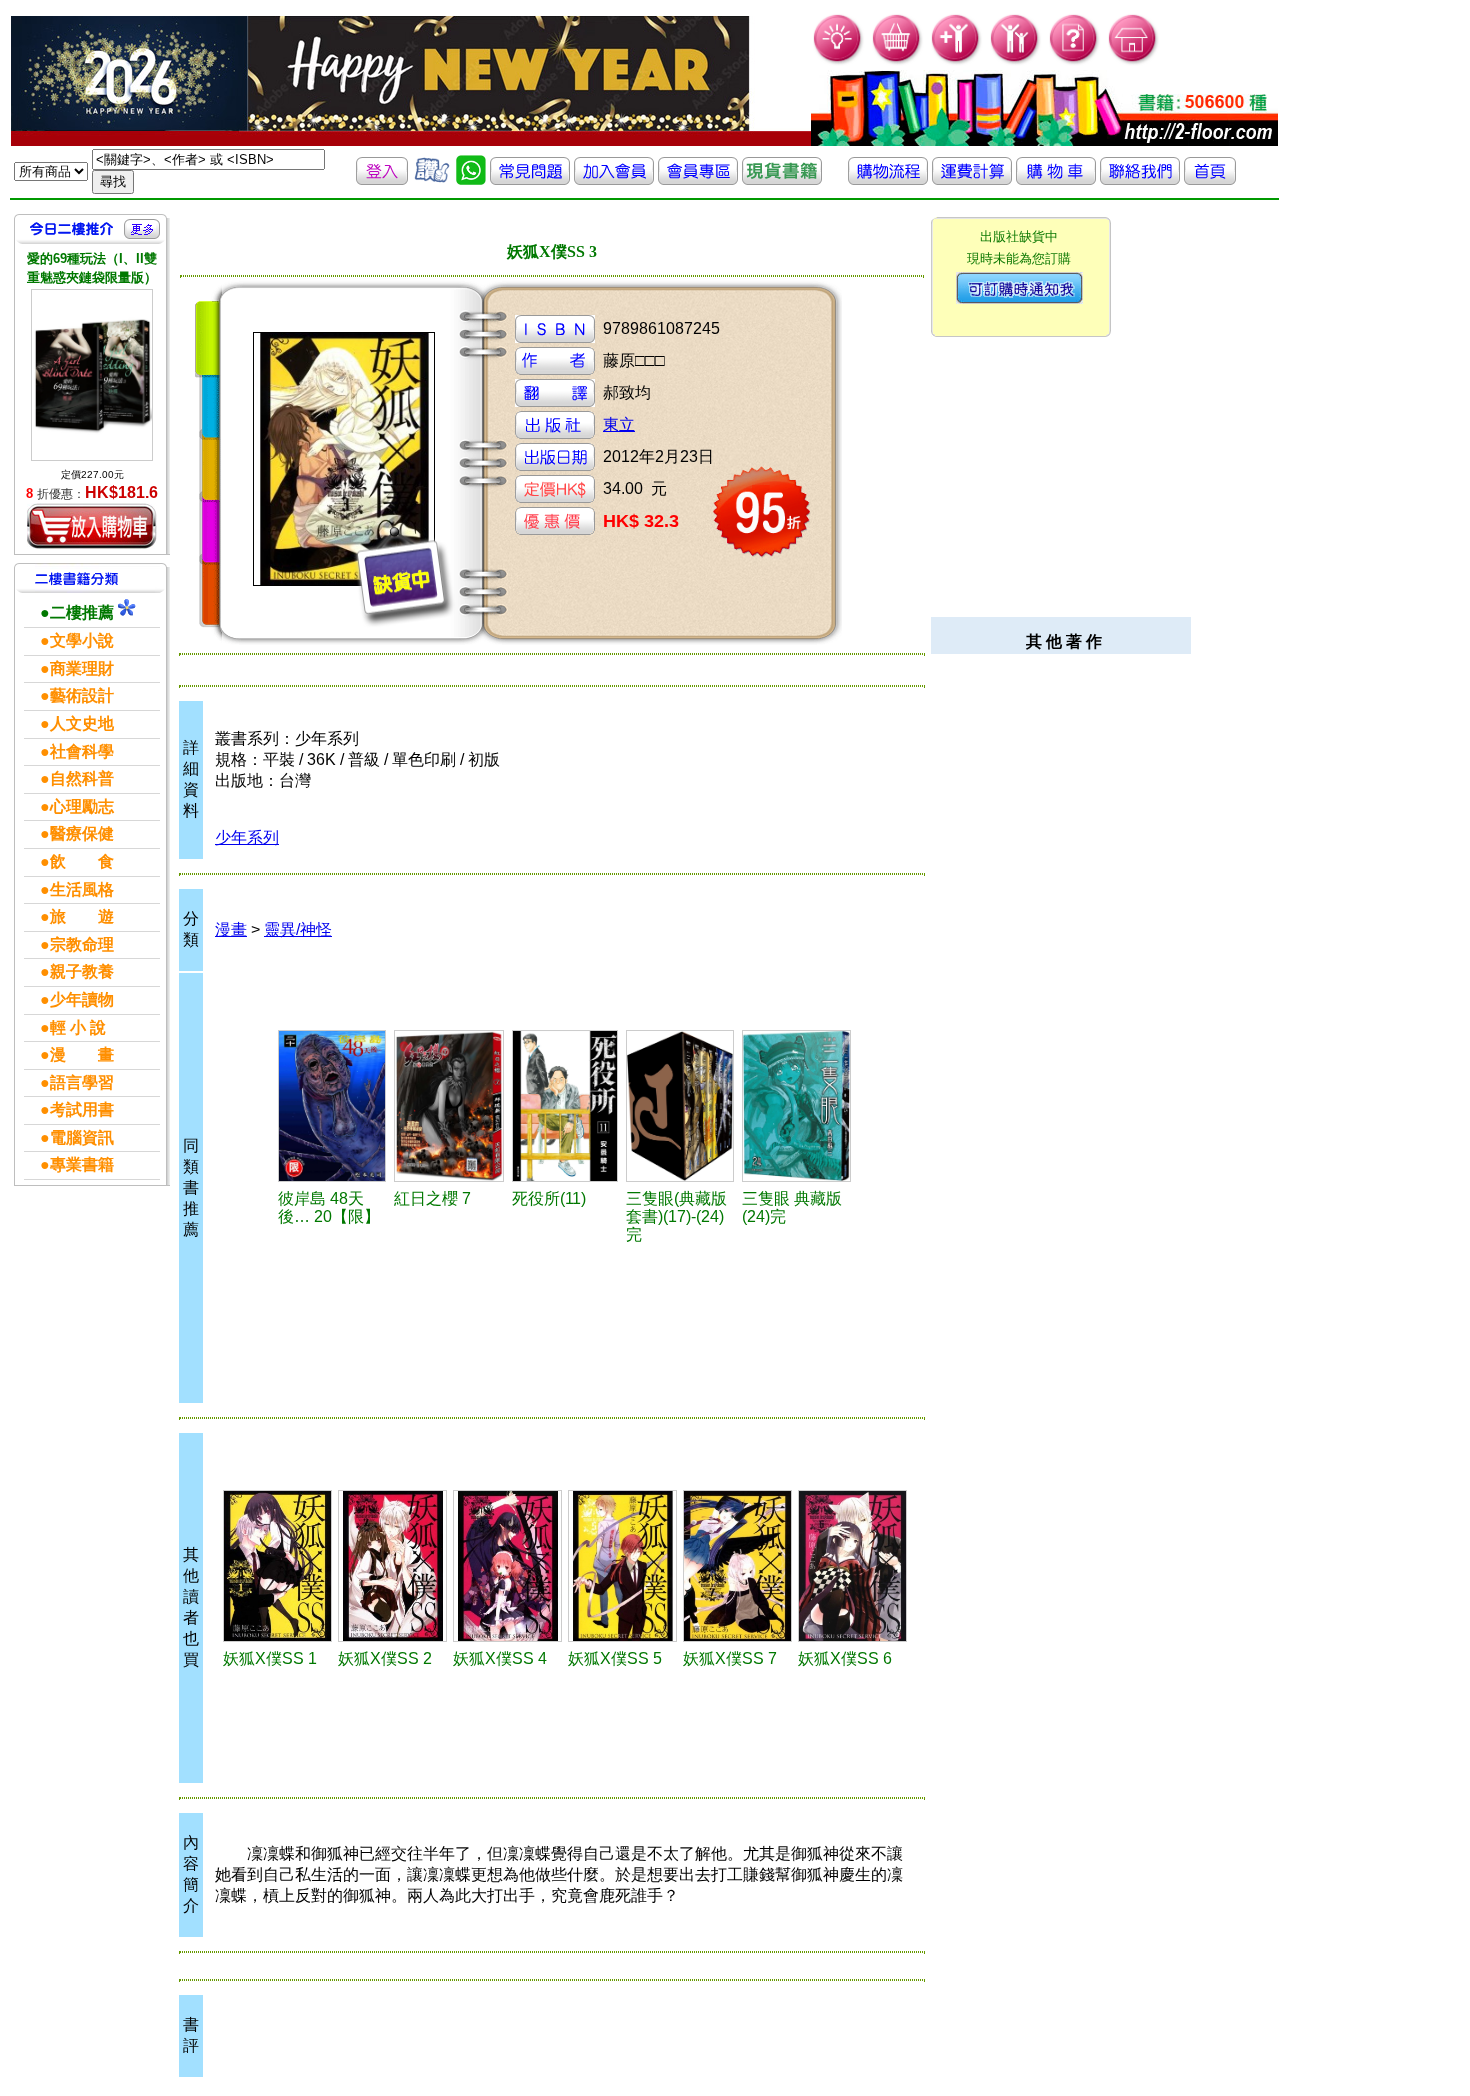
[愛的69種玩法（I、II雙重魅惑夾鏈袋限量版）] (92, 374)
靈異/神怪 (298, 929)
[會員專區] (698, 179)
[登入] (382, 179)
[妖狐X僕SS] (277, 1566)
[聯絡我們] (1140, 179)
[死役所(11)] (566, 1106)
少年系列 (247, 837)
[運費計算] (972, 179)
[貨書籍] (782, 179)
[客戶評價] (432, 179)
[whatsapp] (471, 179)
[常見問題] (1074, 60)
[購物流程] (888, 179)
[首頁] (1133, 60)
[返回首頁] (1210, 179)
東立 (619, 424)
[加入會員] (956, 60)
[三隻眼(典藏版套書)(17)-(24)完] (681, 1106)
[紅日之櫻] (450, 1106)
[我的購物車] (897, 60)
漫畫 (231, 929)
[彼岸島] (333, 1106)
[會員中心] (1015, 60)
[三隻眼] (797, 1106)
